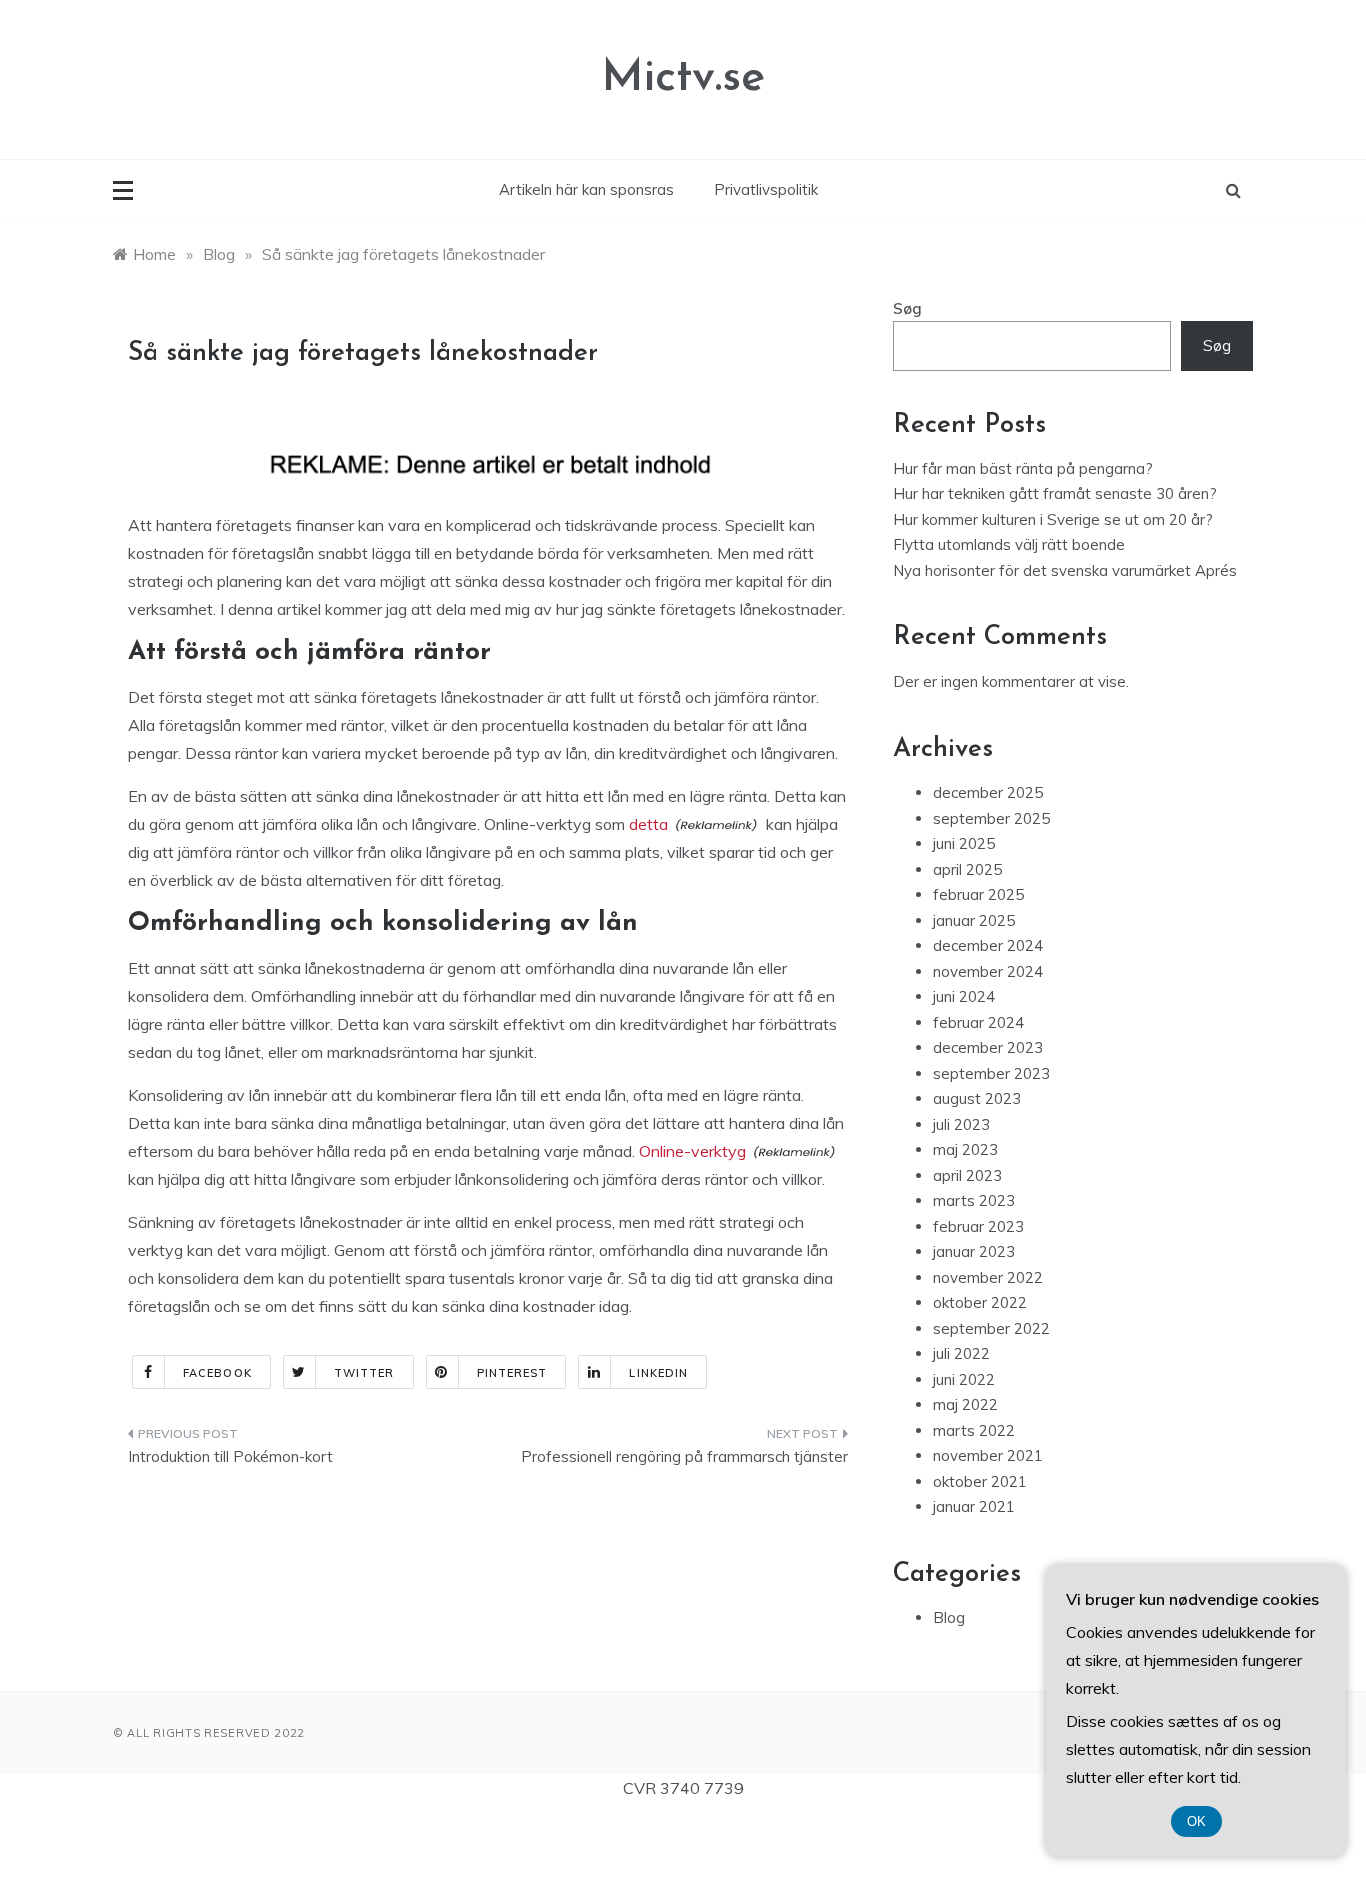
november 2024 (988, 971)
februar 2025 (978, 894)
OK (1196, 1821)
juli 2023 (961, 1124)
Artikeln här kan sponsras (586, 189)
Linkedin (658, 1373)
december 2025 (988, 792)
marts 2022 (974, 1430)
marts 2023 (974, 1200)
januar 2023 (974, 1251)
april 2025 (967, 869)
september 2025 (991, 818)
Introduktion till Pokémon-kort (230, 1456)
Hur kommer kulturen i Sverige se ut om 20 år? (1053, 519)
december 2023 (988, 1047)
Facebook (217, 1373)
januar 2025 (974, 920)
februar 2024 (978, 1022)
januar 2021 (974, 1506)
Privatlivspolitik (766, 189)
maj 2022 (965, 1404)
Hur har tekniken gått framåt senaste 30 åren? (1055, 493)
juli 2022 (961, 1353)
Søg (907, 308)
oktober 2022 (980, 1302)
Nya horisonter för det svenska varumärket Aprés (1065, 570)
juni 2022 (964, 1379)
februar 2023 (978, 1226)
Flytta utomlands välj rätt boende (1009, 544)
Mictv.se (683, 78)
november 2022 (988, 1277)
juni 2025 (964, 843)
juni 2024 (964, 996)
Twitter (364, 1373)
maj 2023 (965, 1149)
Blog (949, 1617)
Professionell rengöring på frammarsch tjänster (684, 1456)
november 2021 (988, 1455)
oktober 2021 (980, 1481)
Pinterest (512, 1373)
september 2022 (991, 1328)
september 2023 (991, 1073)
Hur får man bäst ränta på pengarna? (1023, 468)
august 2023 (977, 1098)
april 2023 (967, 1175)
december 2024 (988, 945)
